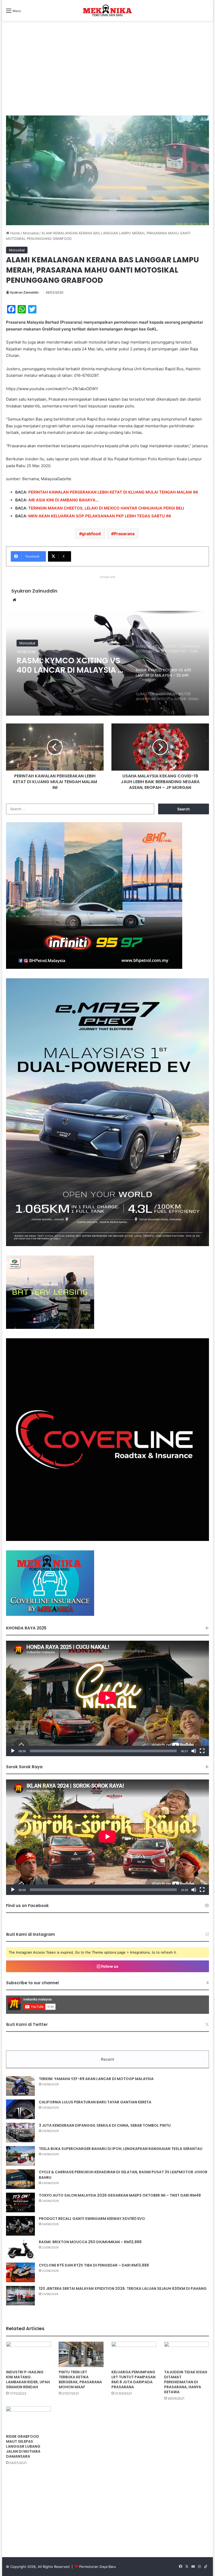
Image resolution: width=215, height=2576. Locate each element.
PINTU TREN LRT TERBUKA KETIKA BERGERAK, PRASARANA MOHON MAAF (80, 2379)
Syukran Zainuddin (24, 292)
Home (15, 233)
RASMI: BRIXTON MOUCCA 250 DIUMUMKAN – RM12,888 (90, 2242)
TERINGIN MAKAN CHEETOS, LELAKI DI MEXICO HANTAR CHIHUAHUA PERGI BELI (106, 508)
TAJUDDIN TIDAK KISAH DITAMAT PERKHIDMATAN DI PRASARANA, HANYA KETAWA (186, 2382)
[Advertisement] (107, 74)
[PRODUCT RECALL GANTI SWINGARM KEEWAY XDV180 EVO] (20, 2226)
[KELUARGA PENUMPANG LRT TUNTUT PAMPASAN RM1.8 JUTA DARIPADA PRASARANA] (134, 2354)
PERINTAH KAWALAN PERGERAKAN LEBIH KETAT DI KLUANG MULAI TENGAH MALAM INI (113, 492)
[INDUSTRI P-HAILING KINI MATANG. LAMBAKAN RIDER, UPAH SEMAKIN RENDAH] (28, 2354)
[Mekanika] (107, 10)
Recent (107, 2059)
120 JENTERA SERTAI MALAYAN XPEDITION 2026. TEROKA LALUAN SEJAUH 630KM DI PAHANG (123, 2288)
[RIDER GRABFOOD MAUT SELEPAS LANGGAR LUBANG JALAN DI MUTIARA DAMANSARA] (28, 2419)
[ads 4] (50, 1615)
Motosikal (31, 233)
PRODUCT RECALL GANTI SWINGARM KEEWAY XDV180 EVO (92, 2219)
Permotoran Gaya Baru (98, 2567)
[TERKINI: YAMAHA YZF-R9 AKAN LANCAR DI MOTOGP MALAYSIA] (20, 2086)
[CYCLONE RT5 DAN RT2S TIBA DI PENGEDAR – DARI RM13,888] (20, 2272)
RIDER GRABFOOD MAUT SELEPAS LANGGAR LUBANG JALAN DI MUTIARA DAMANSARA (23, 2446)
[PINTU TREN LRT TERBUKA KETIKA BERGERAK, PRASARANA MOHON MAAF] (81, 2354)
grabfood (91, 534)
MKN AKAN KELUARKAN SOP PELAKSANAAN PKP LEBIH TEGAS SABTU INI (100, 516)
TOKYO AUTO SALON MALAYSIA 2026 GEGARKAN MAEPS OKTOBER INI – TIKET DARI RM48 (120, 2195)
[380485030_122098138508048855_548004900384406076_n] (107, 1540)
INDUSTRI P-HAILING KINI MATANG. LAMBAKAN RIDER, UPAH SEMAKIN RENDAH (28, 2379)
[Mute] (194, 1751)
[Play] (13, 1751)
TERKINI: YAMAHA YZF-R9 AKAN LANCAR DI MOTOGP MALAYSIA (96, 2079)
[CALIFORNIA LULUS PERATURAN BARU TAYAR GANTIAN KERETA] (20, 2109)
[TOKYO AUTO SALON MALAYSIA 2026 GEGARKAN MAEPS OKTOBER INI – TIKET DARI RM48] (20, 2202)
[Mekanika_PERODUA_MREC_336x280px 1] (50, 1328)
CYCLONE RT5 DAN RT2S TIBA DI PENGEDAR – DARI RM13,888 (94, 2265)
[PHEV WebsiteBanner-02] (107, 1245)
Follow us (109, 1966)
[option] (107, 663)
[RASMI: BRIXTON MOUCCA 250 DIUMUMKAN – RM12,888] (20, 2249)
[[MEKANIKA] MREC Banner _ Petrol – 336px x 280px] (94, 968)
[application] (107, 1698)
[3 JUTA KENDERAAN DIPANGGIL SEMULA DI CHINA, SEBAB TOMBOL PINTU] (20, 2133)
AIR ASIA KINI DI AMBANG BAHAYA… (63, 500)
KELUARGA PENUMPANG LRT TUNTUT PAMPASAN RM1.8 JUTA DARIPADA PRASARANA (133, 2379)
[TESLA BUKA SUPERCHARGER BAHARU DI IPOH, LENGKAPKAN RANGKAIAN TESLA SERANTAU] (20, 2156)
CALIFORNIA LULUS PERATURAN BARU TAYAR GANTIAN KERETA (95, 2102)
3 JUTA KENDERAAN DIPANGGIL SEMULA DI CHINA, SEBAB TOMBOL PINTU (105, 2125)
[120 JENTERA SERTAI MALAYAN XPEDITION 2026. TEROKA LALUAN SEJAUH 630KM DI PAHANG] (20, 2296)
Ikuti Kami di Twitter (27, 2024)
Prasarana (124, 534)
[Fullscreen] (202, 1751)
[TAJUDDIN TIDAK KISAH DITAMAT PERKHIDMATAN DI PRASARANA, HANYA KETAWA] (187, 2354)
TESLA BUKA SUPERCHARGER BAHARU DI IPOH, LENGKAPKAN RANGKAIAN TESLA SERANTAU (121, 2149)
